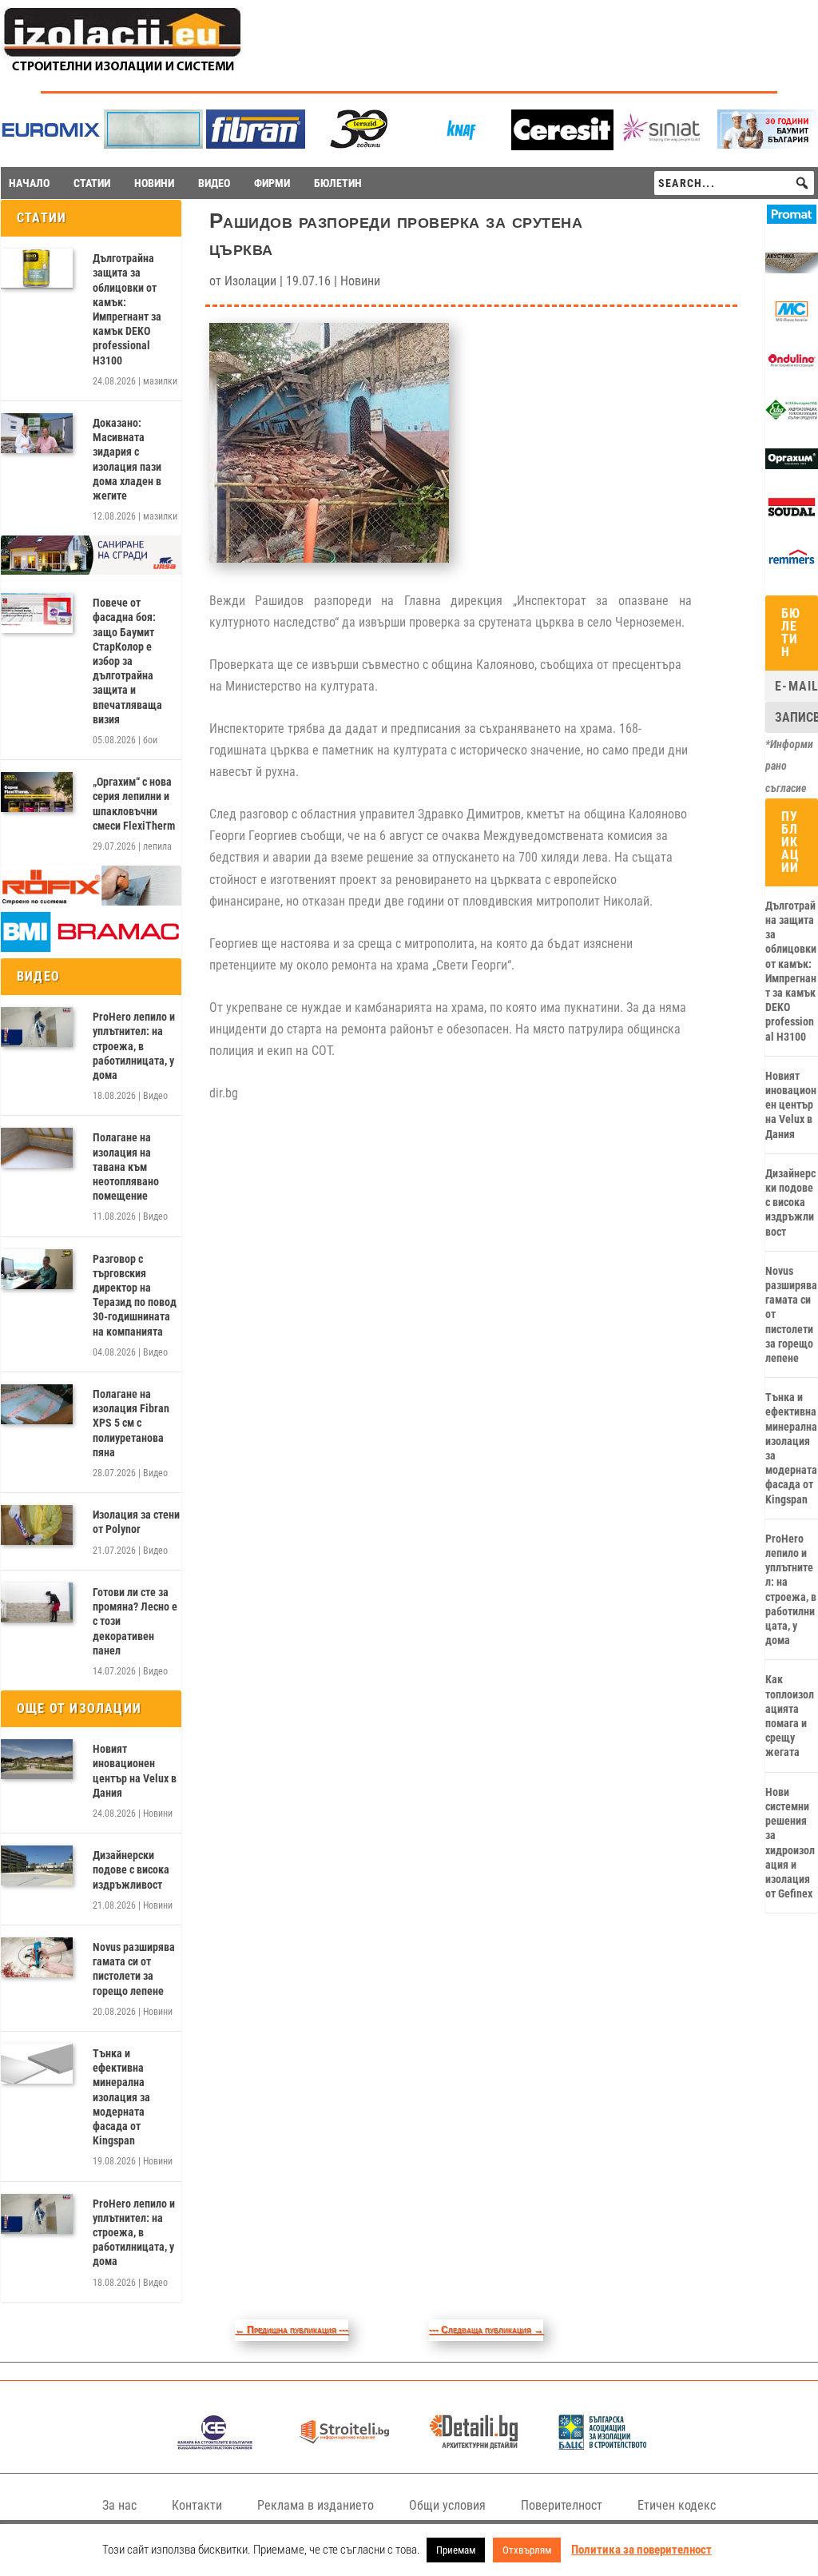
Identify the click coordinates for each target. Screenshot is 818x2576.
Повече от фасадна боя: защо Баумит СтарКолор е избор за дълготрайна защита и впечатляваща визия (127, 661)
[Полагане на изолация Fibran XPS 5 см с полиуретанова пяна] (37, 1404)
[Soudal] (792, 514)
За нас (119, 2505)
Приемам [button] (456, 2550)
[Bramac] (91, 948)
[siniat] (665, 144)
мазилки (160, 381)
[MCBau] (792, 318)
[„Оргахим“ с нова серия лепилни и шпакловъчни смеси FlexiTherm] (37, 792)
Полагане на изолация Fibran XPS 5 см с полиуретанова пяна (131, 1423)
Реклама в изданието (316, 2505)
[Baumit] (767, 144)
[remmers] (792, 563)
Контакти (197, 2505)
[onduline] (792, 367)
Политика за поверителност (641, 2550)
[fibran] (256, 144)
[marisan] (153, 144)
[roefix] (91, 902)
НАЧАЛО (29, 183)
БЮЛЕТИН (338, 183)
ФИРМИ (272, 183)
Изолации (250, 281)
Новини (158, 1814)
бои (150, 740)
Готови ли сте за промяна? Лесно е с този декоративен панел (135, 1621)
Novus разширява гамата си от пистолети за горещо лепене (134, 1969)
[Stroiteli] (344, 2445)
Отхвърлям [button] (527, 2550)
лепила (157, 846)
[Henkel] (562, 146)
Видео (155, 1096)
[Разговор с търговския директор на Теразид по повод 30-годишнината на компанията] (37, 1269)
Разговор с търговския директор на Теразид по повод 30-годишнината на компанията (135, 1295)
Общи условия (447, 2505)
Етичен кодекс (677, 2505)
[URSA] (91, 571)
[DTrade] (792, 269)
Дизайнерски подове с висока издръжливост (131, 1869)
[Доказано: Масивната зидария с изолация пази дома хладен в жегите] (37, 433)
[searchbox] (734, 183)
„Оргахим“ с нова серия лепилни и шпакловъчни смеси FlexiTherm (134, 804)
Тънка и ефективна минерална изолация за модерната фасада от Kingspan (121, 2097)
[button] (802, 183)
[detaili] (473, 2445)
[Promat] (792, 220)
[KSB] (214, 2445)
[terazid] (358, 144)
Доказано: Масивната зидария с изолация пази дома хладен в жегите (127, 459)
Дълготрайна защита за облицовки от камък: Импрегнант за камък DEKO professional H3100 (127, 309)
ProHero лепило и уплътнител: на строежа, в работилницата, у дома (134, 1046)
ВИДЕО (214, 183)
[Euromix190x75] (51, 146)
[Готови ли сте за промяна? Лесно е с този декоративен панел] (37, 1603)
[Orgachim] (792, 465)
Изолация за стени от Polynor (136, 1522)
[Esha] (792, 416)
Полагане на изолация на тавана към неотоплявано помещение (126, 1167)
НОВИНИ (154, 183)
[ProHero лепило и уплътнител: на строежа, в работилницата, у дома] (37, 1027)
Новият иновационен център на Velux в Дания (135, 1771)
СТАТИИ (92, 183)
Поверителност (562, 2505)
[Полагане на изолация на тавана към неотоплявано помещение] (37, 1148)
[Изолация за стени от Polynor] (37, 1525)
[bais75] (603, 2445)
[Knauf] (460, 144)
